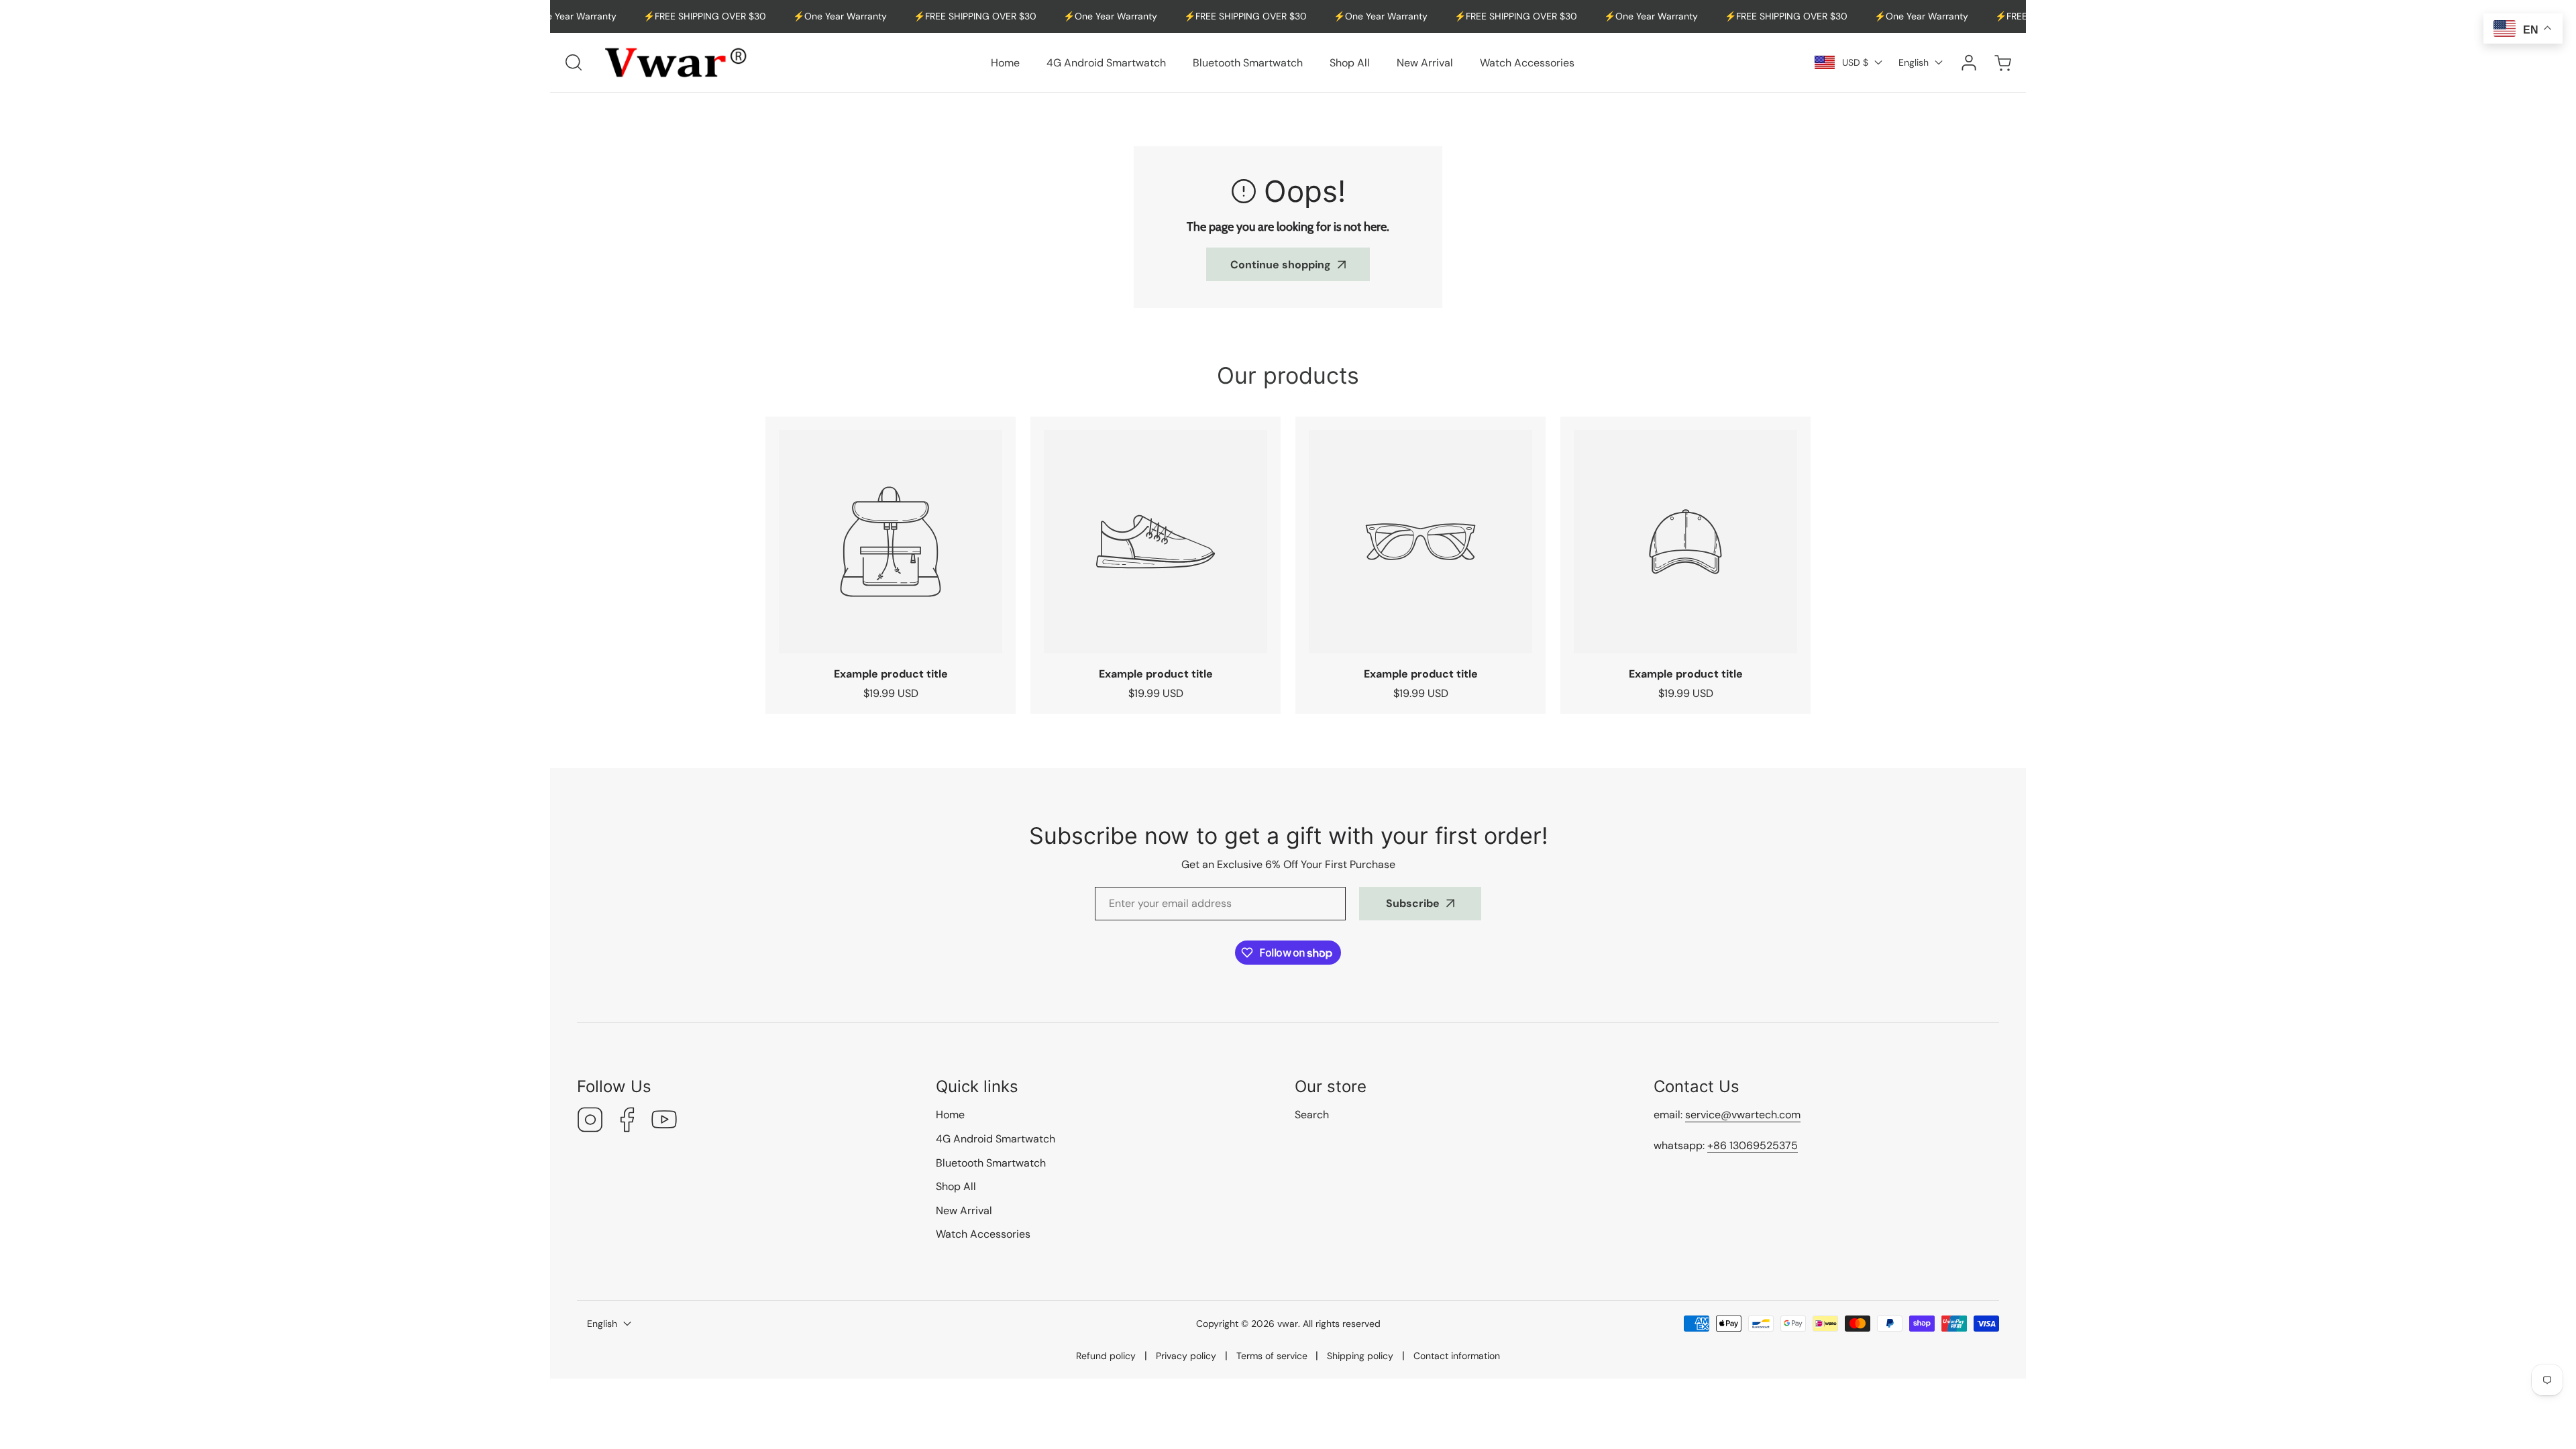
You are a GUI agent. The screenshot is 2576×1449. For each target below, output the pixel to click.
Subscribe (1413, 903)
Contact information (1457, 1356)
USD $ (1855, 62)
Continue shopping (1281, 265)
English (1914, 62)
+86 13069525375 (1753, 1145)
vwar (1288, 1324)
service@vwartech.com (1743, 1115)
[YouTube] (664, 1121)
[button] (2002, 63)
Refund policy (1106, 1356)
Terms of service (1272, 1356)
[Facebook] (627, 1121)
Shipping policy (1360, 1356)
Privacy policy (1186, 1356)
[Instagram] (590, 1121)
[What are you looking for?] (574, 62)
